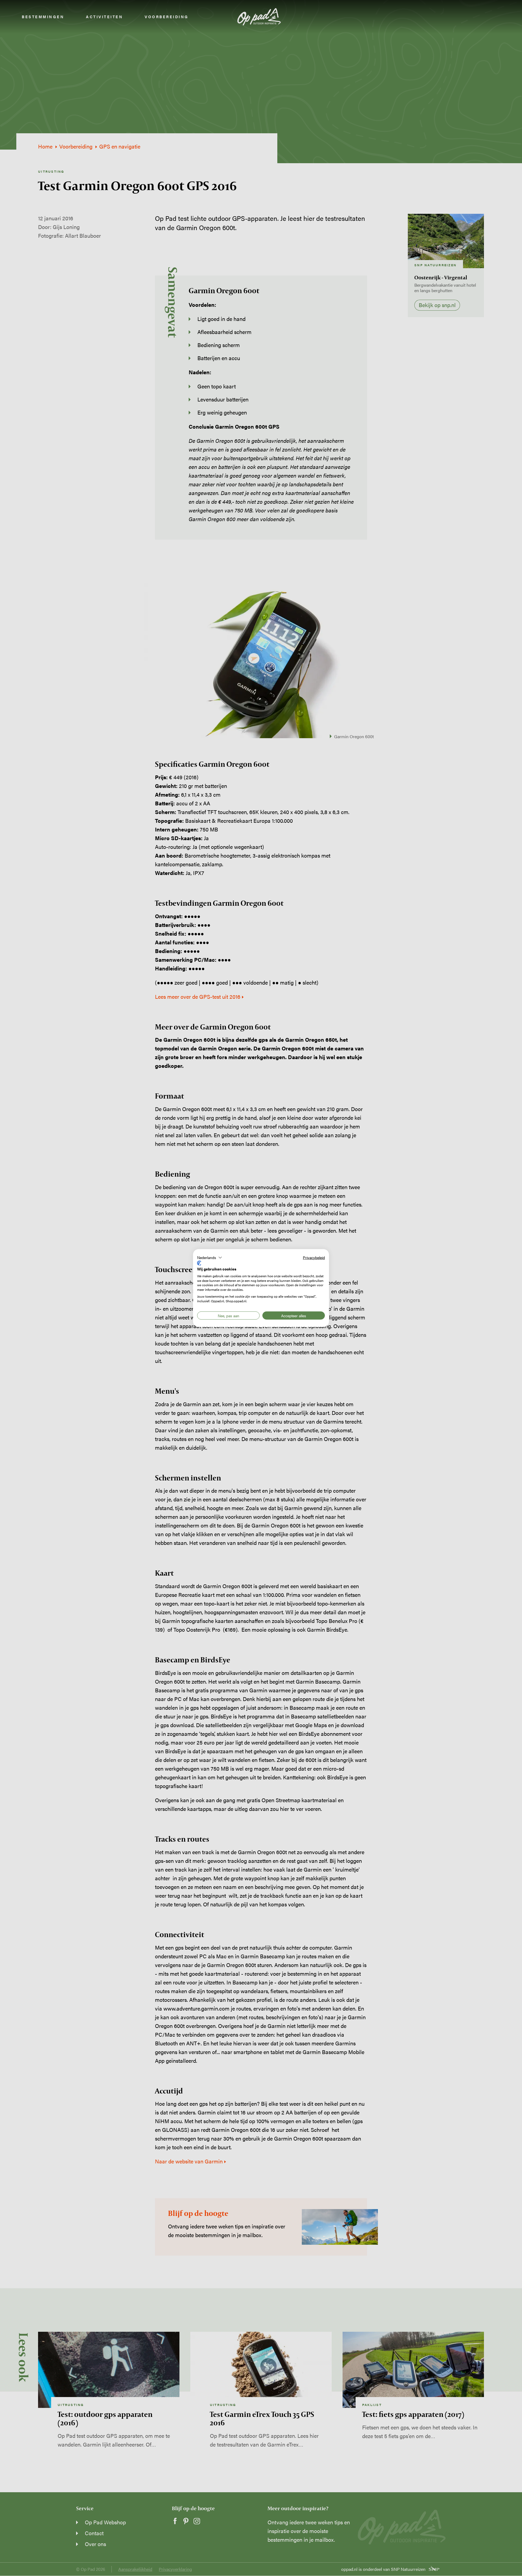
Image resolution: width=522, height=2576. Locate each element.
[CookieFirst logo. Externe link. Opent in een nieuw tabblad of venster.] (199, 1263)
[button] (210, 1257)
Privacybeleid (314, 1257)
